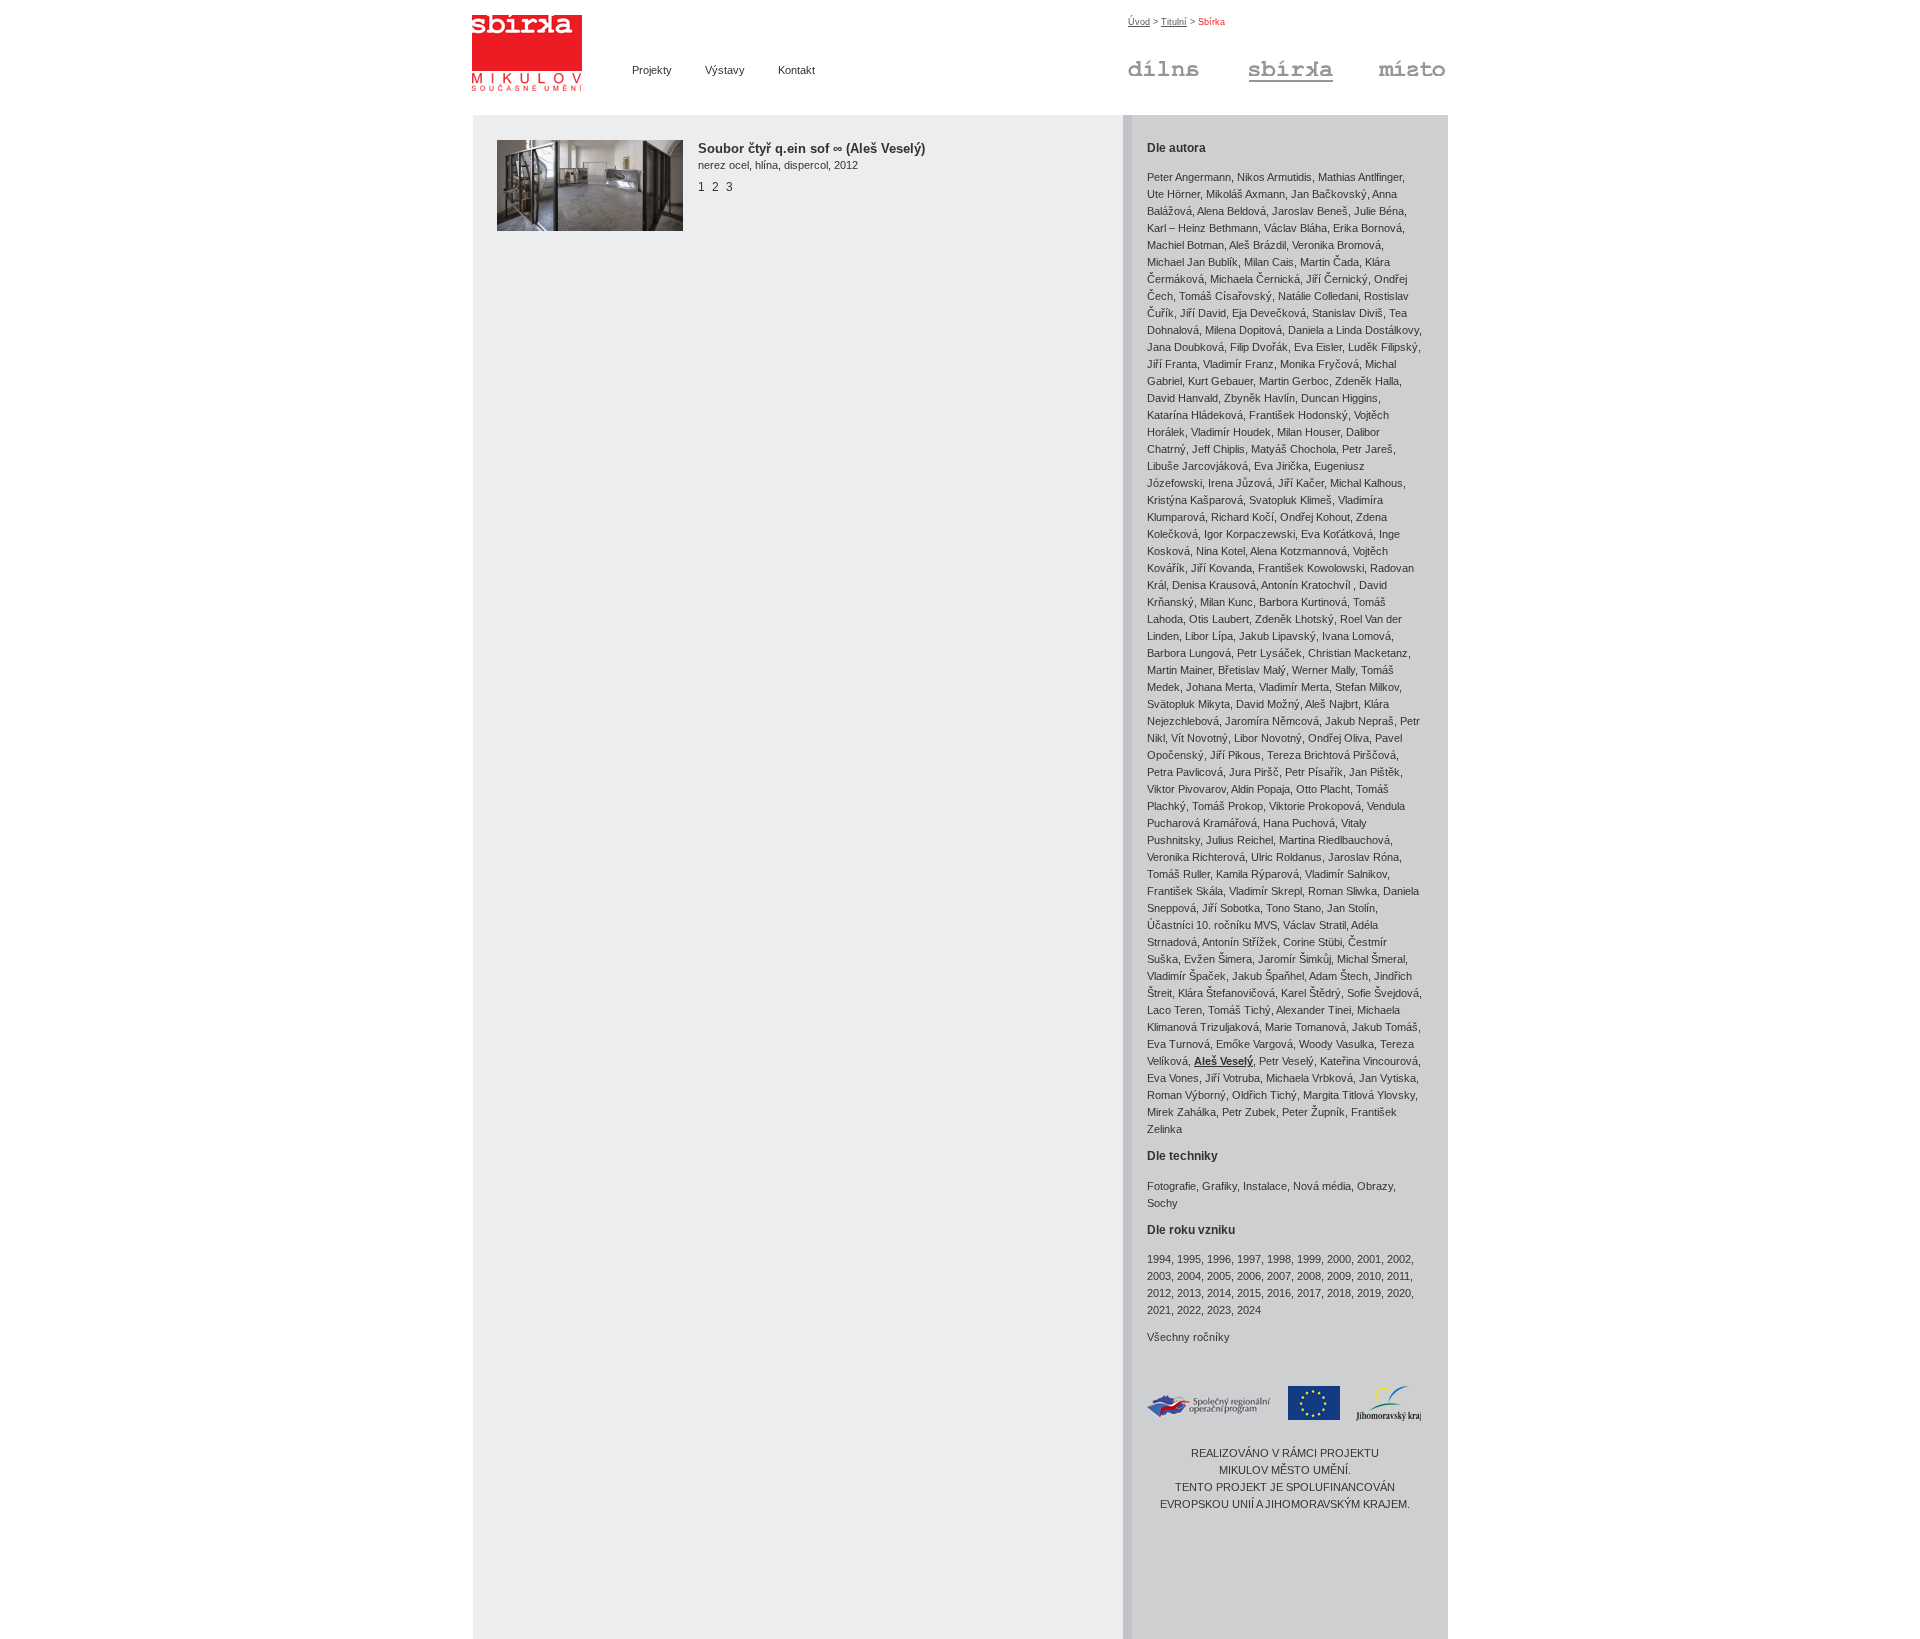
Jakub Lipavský (1277, 636)
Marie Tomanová (1305, 1027)
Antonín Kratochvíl (1307, 585)
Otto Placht (1323, 789)
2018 (1339, 1293)
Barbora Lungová (1189, 653)
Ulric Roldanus (1286, 857)
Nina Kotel (1220, 551)
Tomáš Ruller (1178, 874)
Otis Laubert (1219, 619)
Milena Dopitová (1243, 330)
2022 (1189, 1310)
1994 (1159, 1259)
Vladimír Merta (1294, 687)
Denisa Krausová (1214, 585)
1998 (1279, 1259)
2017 (1309, 1293)
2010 (1369, 1276)
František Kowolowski (1311, 568)
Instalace (1265, 1186)
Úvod (1139, 22)
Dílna (1140, 66)
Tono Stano (1293, 908)
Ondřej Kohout (1315, 517)
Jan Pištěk (1374, 772)
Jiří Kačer (1301, 483)
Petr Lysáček (1269, 653)
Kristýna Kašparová (1195, 500)
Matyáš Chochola (1293, 449)
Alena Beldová (1231, 211)
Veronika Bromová (1336, 245)
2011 (1398, 1276)
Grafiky (1219, 1186)
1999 (1309, 1259)
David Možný (1268, 704)
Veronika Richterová (1196, 857)
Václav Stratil (1314, 925)
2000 (1339, 1259)
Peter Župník (1313, 1112)
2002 (1399, 1259)
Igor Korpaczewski (1249, 534)
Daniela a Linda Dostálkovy (1353, 330)
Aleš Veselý (1223, 1061)
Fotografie (1171, 1186)
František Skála (1185, 891)
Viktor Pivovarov (1186, 789)
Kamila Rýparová (1257, 874)
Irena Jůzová (1240, 483)
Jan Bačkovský (1329, 194)
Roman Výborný (1186, 1095)
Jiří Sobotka (1231, 908)
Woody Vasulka (1336, 1044)
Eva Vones (1173, 1078)
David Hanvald (1182, 398)
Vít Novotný (1199, 738)
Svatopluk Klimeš (1290, 500)
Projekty (652, 70)
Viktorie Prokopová (1315, 806)
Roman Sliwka (1342, 891)
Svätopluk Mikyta (1188, 704)
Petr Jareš (1367, 449)
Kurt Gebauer (1220, 381)
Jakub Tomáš (1385, 1027)
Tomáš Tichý (1239, 1010)
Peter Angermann (1189, 177)
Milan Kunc (1226, 602)
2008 (1309, 1276)
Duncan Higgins (1339, 398)
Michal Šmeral (1371, 959)
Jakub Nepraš (1359, 721)
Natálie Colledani (1318, 296)
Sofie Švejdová (1383, 993)
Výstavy (725, 70)
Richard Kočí (1242, 517)
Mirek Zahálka (1181, 1112)
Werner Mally (1323, 670)
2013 (1189, 1293)
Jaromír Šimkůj (1294, 959)
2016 (1279, 1293)
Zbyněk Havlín (1259, 398)
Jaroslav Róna (1363, 857)
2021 (1159, 1310)
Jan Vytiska (1387, 1078)
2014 (1219, 1293)
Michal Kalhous (1366, 483)
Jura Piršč (1254, 772)
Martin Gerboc (1294, 381)
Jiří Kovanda (1221, 568)
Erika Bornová (1367, 228)
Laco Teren (1174, 1010)
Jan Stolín (1351, 908)
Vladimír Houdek (1231, 432)
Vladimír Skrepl (1265, 891)
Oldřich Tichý (1264, 1095)
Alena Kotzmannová (1298, 551)
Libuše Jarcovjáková (1197, 466)
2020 (1399, 1293)
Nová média (1322, 1186)
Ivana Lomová (1356, 636)
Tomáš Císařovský (1225, 296)
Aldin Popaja (1260, 789)
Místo (1391, 66)
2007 (1279, 1276)
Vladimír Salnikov (1346, 874)
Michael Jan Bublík (1192, 262)
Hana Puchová (1299, 823)
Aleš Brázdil (1257, 245)
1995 (1189, 1259)
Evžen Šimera (1218, 959)
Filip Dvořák (1259, 347)
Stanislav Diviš (1347, 313)
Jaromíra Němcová (1272, 721)
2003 (1159, 1276)
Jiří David (1203, 313)
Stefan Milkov (1367, 687)
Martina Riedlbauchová (1334, 840)
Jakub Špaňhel (1268, 976)
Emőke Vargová (1254, 1044)
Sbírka (1265, 66)
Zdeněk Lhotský (1294, 619)
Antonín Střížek (1239, 942)
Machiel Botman (1185, 245)
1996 (1219, 1259)
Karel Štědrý (1311, 993)
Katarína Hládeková (1195, 415)
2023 (1219, 1310)
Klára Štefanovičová (1226, 993)
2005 (1219, 1276)
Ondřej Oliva (1338, 738)
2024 (1249, 1310)
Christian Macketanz (1358, 653)
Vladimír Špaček (1186, 976)
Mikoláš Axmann (1245, 194)
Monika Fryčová (1319, 364)
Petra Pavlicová (1185, 772)
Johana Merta (1219, 687)
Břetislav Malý (1252, 670)
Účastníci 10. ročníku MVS (1212, 925)
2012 (1159, 1293)
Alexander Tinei (1313, 1010)
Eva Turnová (1178, 1044)
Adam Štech (1338, 976)
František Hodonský (1298, 415)
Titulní (1174, 22)
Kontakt (796, 70)
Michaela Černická (1255, 279)
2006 (1249, 1276)
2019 (1369, 1293)
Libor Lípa (1209, 636)
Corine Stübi (1312, 942)
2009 (1339, 1276)
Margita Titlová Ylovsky (1359, 1095)
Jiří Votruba (1232, 1078)
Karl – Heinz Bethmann (1202, 228)
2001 (1369, 1259)
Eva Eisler (1318, 347)
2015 (1249, 1293)
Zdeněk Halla (1367, 381)
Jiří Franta (1172, 364)
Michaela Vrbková (1309, 1078)
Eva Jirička (1281, 466)
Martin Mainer (1179, 670)
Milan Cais (1269, 262)
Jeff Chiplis (1218, 449)
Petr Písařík (1314, 772)
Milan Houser (1308, 432)
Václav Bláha (1295, 228)
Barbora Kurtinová (1303, 602)
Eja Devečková (1269, 313)
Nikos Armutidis (1274, 177)
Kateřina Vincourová (1369, 1061)
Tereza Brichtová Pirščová (1331, 755)
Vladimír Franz (1238, 364)
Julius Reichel (1239, 840)
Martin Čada (1329, 262)
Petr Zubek (1249, 1112)
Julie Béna (1379, 211)
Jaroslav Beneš (1310, 211)
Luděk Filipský (1383, 347)
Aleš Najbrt (1331, 704)
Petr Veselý (1286, 1061)
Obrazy (1375, 1186)
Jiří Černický (1337, 279)
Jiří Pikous (1235, 755)
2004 (1189, 1276)
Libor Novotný (1268, 738)
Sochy (1162, 1203)
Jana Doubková (1185, 347)
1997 (1249, 1259)
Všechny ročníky (1188, 1337)
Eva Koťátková (1337, 534)
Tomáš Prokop (1227, 806)
